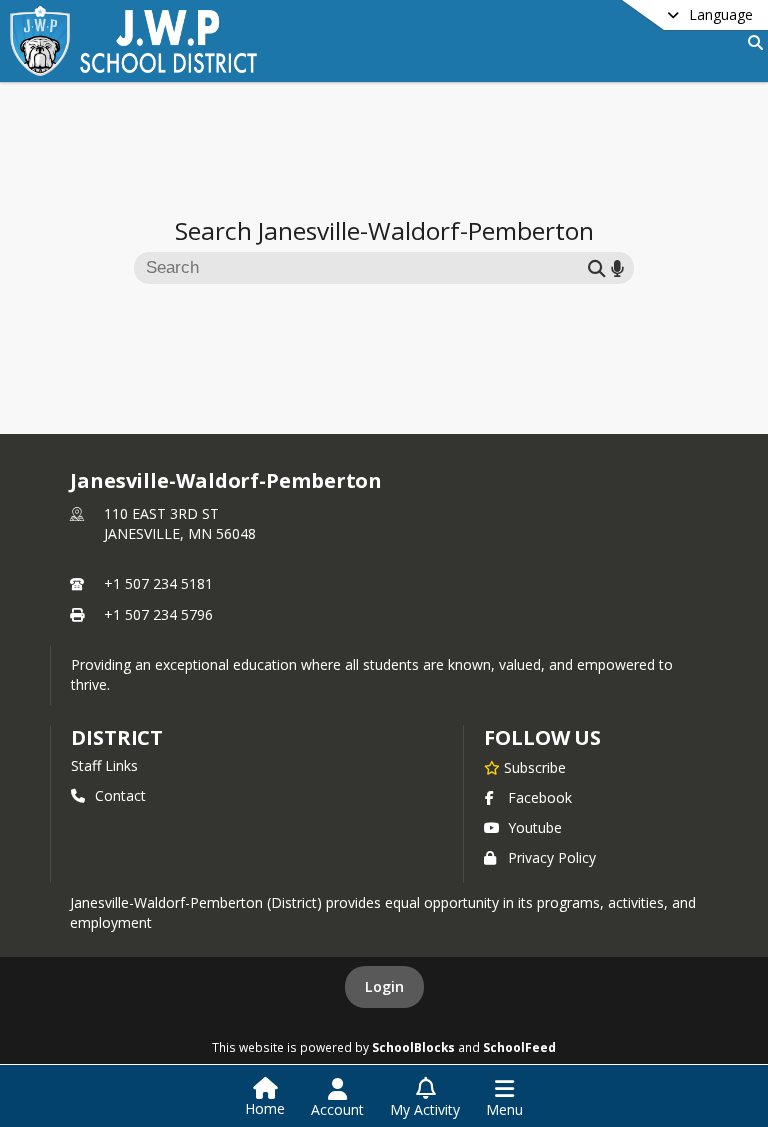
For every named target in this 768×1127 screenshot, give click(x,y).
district (117, 737)
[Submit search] (597, 267)
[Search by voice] (617, 267)
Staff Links (104, 765)
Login (384, 986)
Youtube (535, 827)
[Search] (751, 42)
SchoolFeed (519, 1047)
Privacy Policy (552, 857)
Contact (120, 795)
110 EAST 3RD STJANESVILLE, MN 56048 (180, 523)
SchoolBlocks (413, 1047)
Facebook (540, 797)
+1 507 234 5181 (158, 583)
